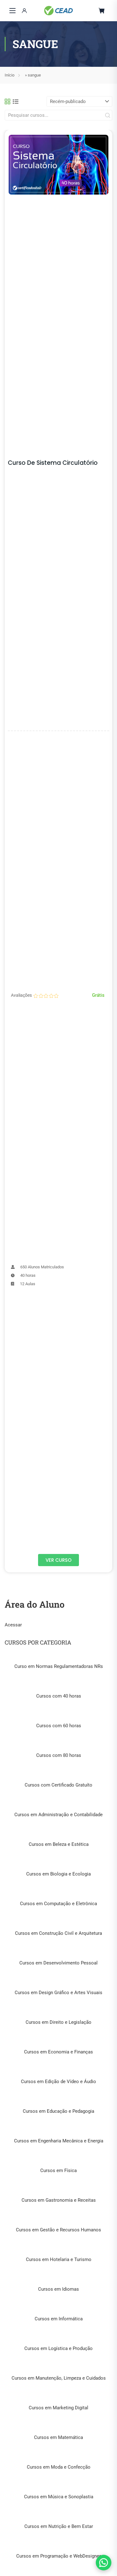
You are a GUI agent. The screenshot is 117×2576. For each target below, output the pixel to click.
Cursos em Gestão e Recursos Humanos (58, 2230)
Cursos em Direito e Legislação (58, 2022)
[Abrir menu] (12, 11)
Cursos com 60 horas (59, 1726)
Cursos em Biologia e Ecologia (58, 1874)
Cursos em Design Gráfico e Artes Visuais (58, 1993)
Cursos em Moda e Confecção (59, 2467)
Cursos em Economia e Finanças (58, 2052)
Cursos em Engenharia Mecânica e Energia (59, 2141)
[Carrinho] (102, 11)
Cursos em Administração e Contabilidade (58, 1815)
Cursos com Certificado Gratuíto (58, 1785)
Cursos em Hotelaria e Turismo (59, 2259)
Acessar (13, 1625)
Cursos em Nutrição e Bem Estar (59, 2526)
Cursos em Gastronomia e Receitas (59, 2200)
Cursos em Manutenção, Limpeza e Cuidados (59, 2378)
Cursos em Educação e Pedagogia (58, 2111)
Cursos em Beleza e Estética (59, 1844)
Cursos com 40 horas (59, 1696)
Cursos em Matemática (58, 2437)
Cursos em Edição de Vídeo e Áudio (58, 2082)
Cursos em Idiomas (58, 2289)
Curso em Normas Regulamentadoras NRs (59, 1666)
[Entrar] (24, 11)
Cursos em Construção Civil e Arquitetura (58, 1933)
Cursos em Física (58, 2170)
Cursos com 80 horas (59, 1755)
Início (10, 75)
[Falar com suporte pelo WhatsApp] (104, 2563)
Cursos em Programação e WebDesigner (58, 2556)
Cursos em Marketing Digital (58, 2408)
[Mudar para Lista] (16, 101)
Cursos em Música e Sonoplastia (59, 2497)
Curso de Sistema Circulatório (53, 463)
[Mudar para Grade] (7, 101)
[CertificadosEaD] (58, 11)
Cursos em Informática (59, 2319)
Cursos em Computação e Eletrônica (58, 1904)
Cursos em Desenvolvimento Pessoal (58, 1963)
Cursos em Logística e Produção (58, 2348)
